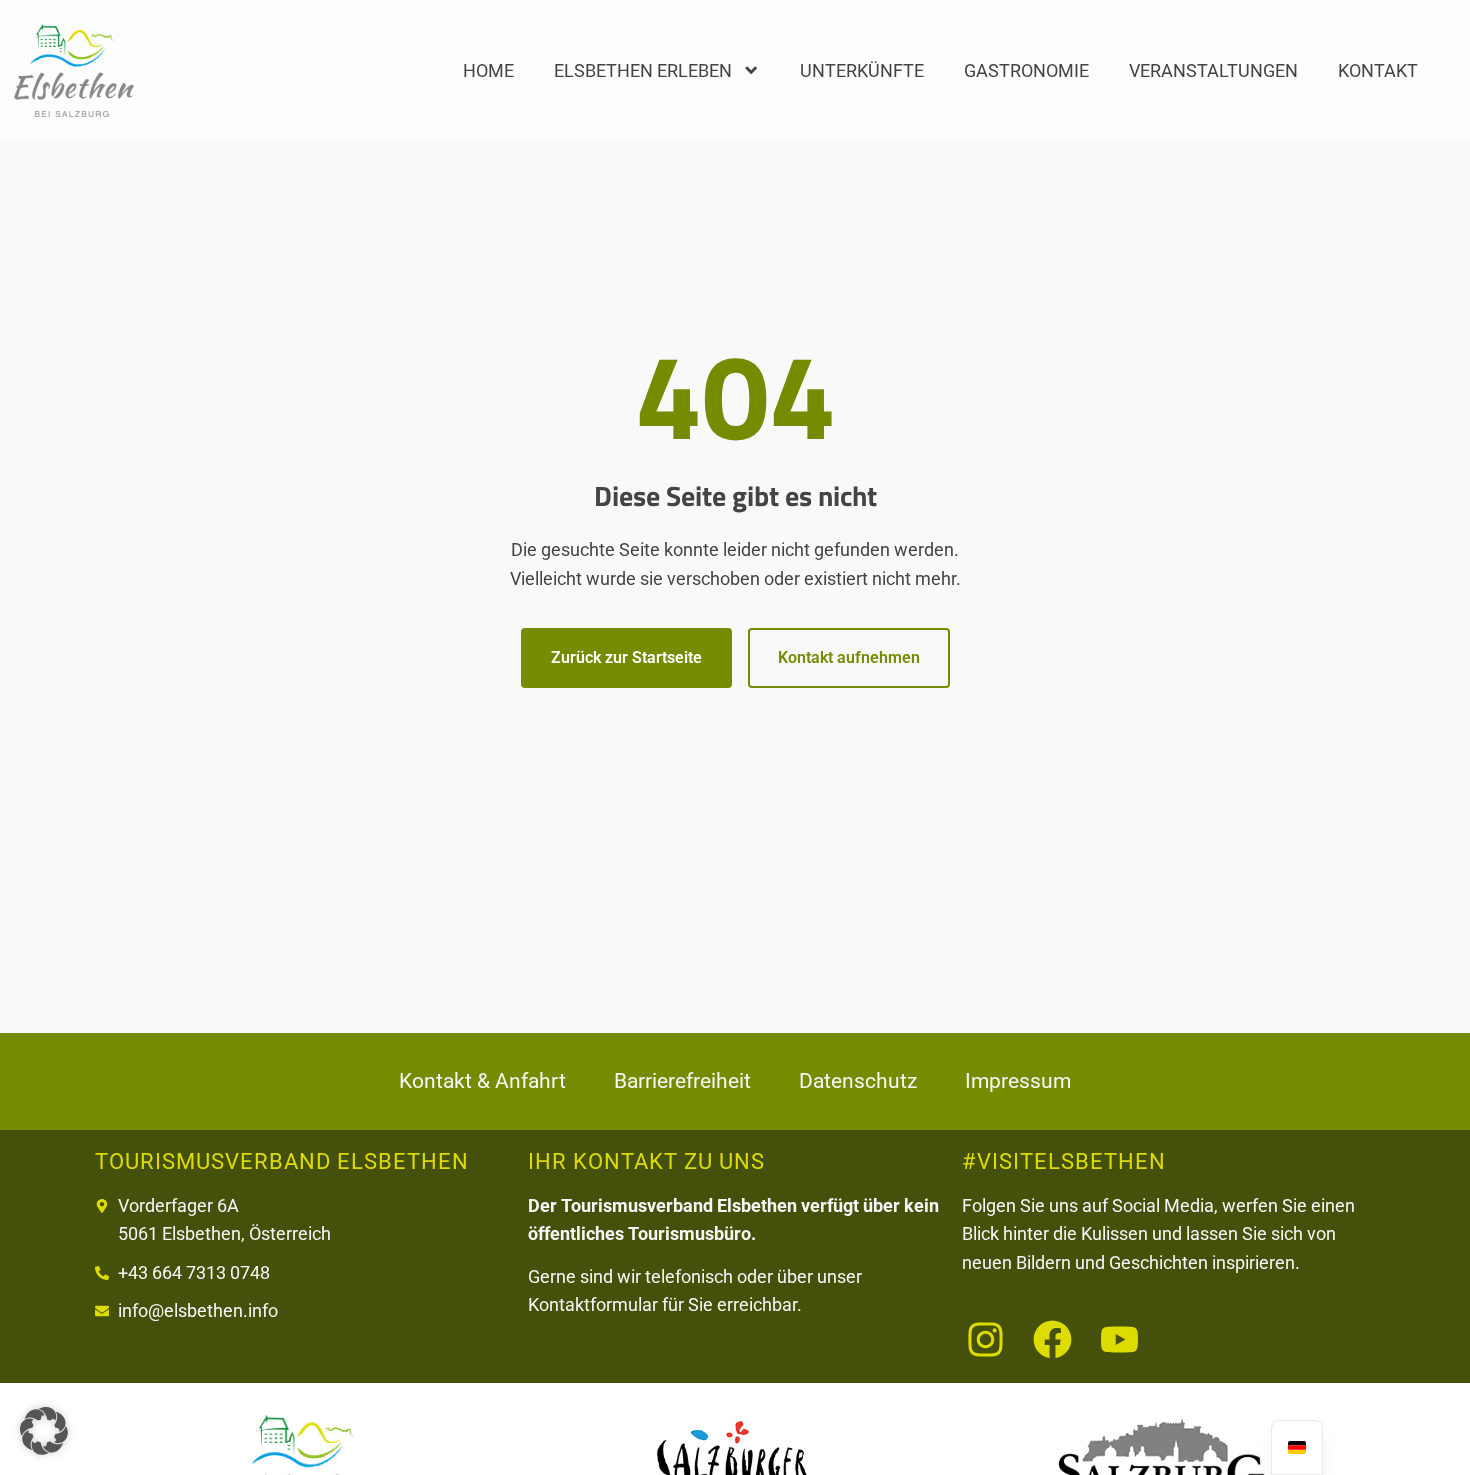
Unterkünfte (862, 70)
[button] (44, 1431)
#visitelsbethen (1064, 1161)
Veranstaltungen (1213, 70)
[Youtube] (1119, 1339)
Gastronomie (1026, 70)
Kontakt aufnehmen (849, 657)
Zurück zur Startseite (626, 657)
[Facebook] (1052, 1339)
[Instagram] (985, 1339)
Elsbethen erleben (643, 70)
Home (488, 70)
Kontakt (1378, 70)
